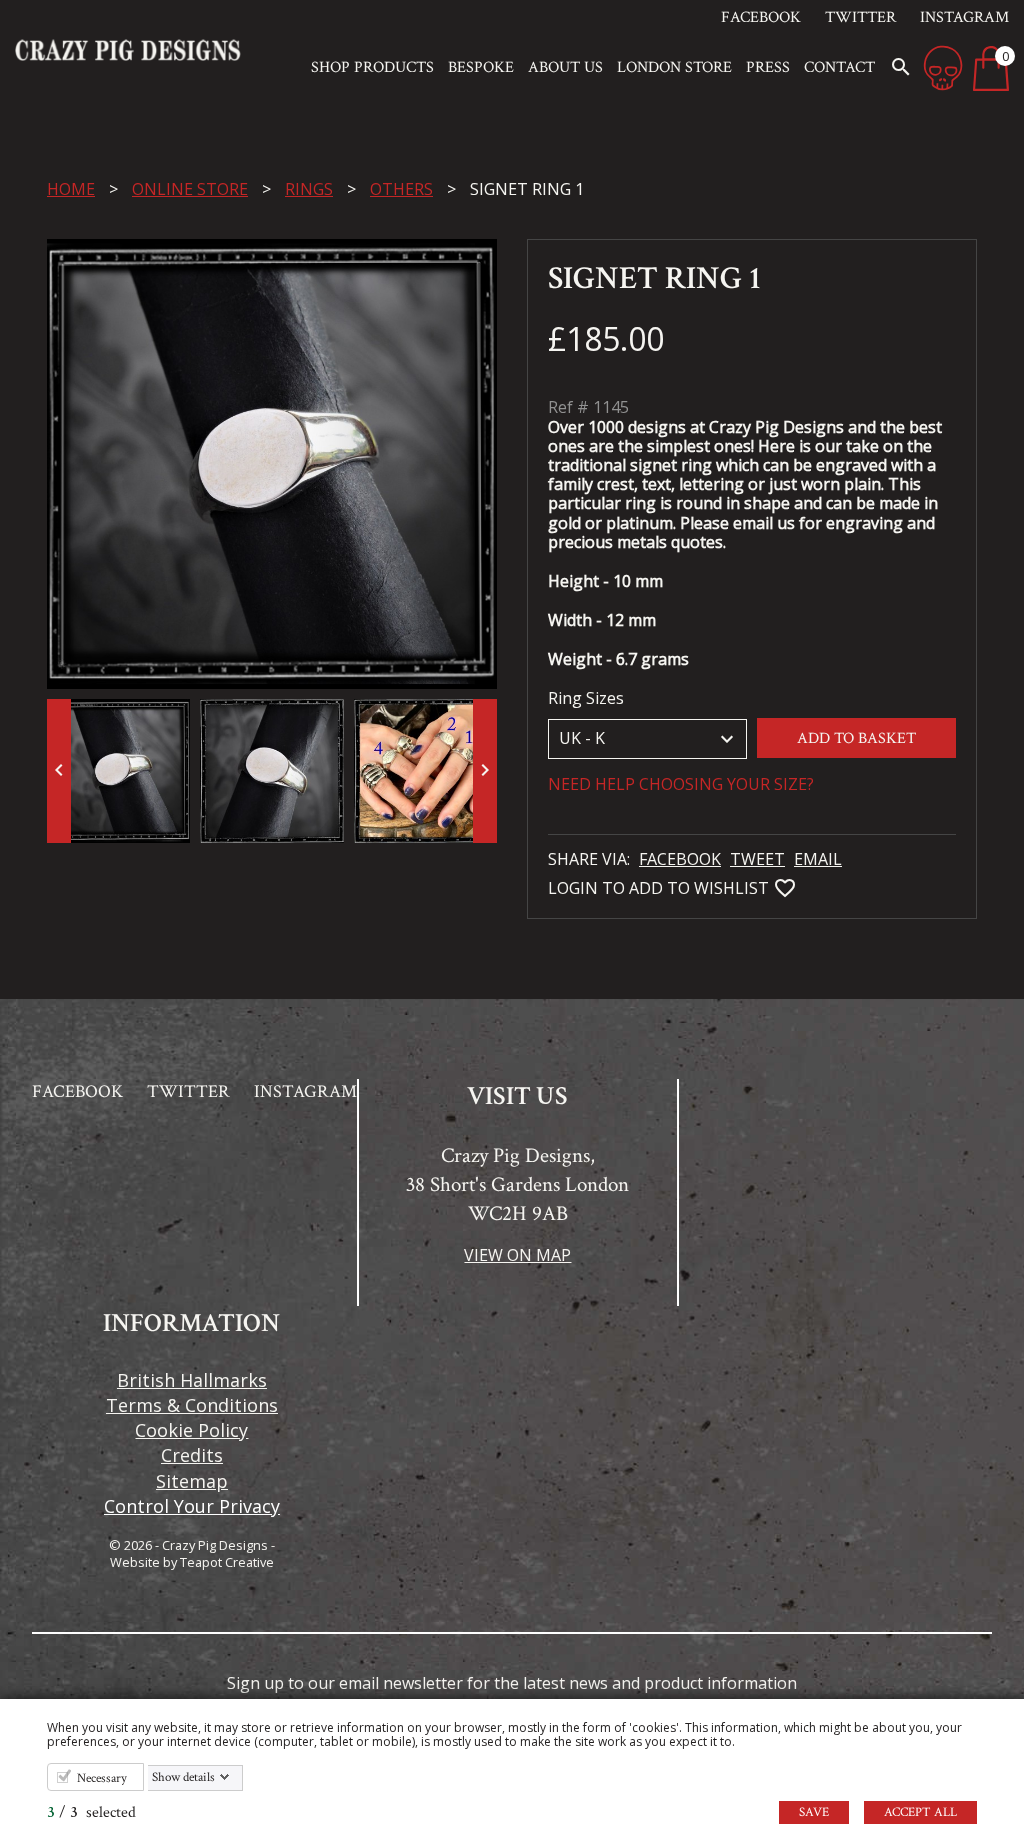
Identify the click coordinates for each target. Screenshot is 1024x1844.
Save (814, 1812)
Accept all (920, 1812)
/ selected (91, 1812)
